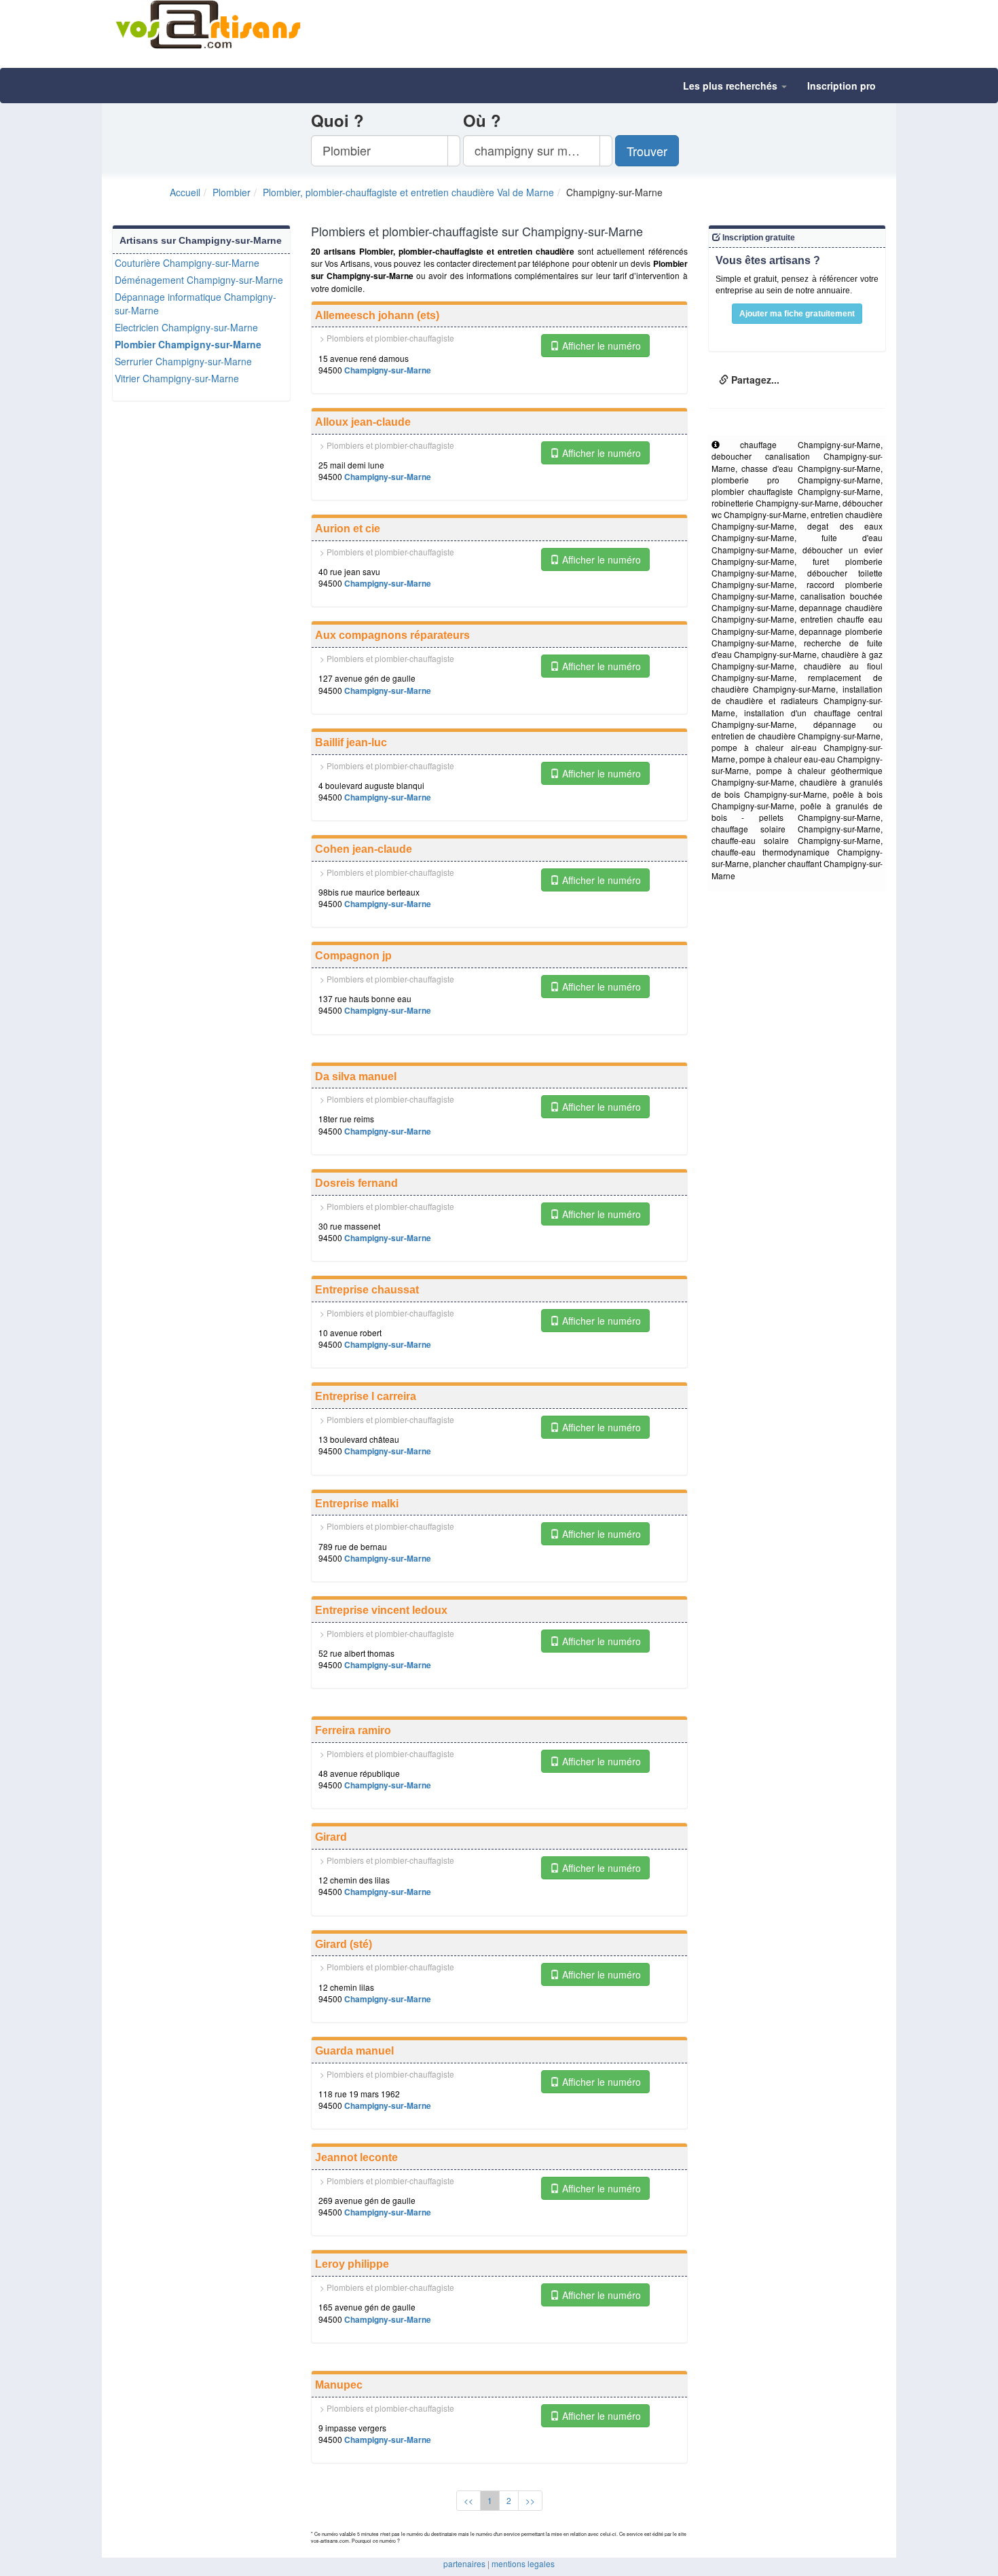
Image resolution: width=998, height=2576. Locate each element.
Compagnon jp (353, 956)
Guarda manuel (354, 2051)
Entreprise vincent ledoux (381, 1610)
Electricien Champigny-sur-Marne (186, 327)
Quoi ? (337, 120)
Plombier (232, 192)
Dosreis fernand (356, 1183)
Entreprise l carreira (366, 1396)
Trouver (647, 151)
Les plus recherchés (732, 86)
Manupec (339, 2385)
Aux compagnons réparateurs (392, 635)
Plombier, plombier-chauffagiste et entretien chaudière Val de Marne (408, 192)
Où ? (482, 120)
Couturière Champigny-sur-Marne (187, 263)
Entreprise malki (357, 1504)
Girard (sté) (344, 1944)
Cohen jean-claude (364, 849)
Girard (331, 1837)
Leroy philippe (352, 2264)
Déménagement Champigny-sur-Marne (199, 280)
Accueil (185, 192)
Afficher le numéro (600, 346)
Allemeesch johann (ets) (377, 315)
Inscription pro (842, 86)
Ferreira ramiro (353, 1730)
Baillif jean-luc (351, 742)
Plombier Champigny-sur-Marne (188, 344)
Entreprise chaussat (367, 1290)
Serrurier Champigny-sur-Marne (183, 361)
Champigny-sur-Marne (388, 370)
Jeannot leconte (356, 2157)
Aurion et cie (348, 529)
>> (530, 2500)
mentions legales (523, 2563)
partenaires (464, 2563)
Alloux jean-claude (363, 422)
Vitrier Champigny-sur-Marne (177, 378)
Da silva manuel (356, 1077)
